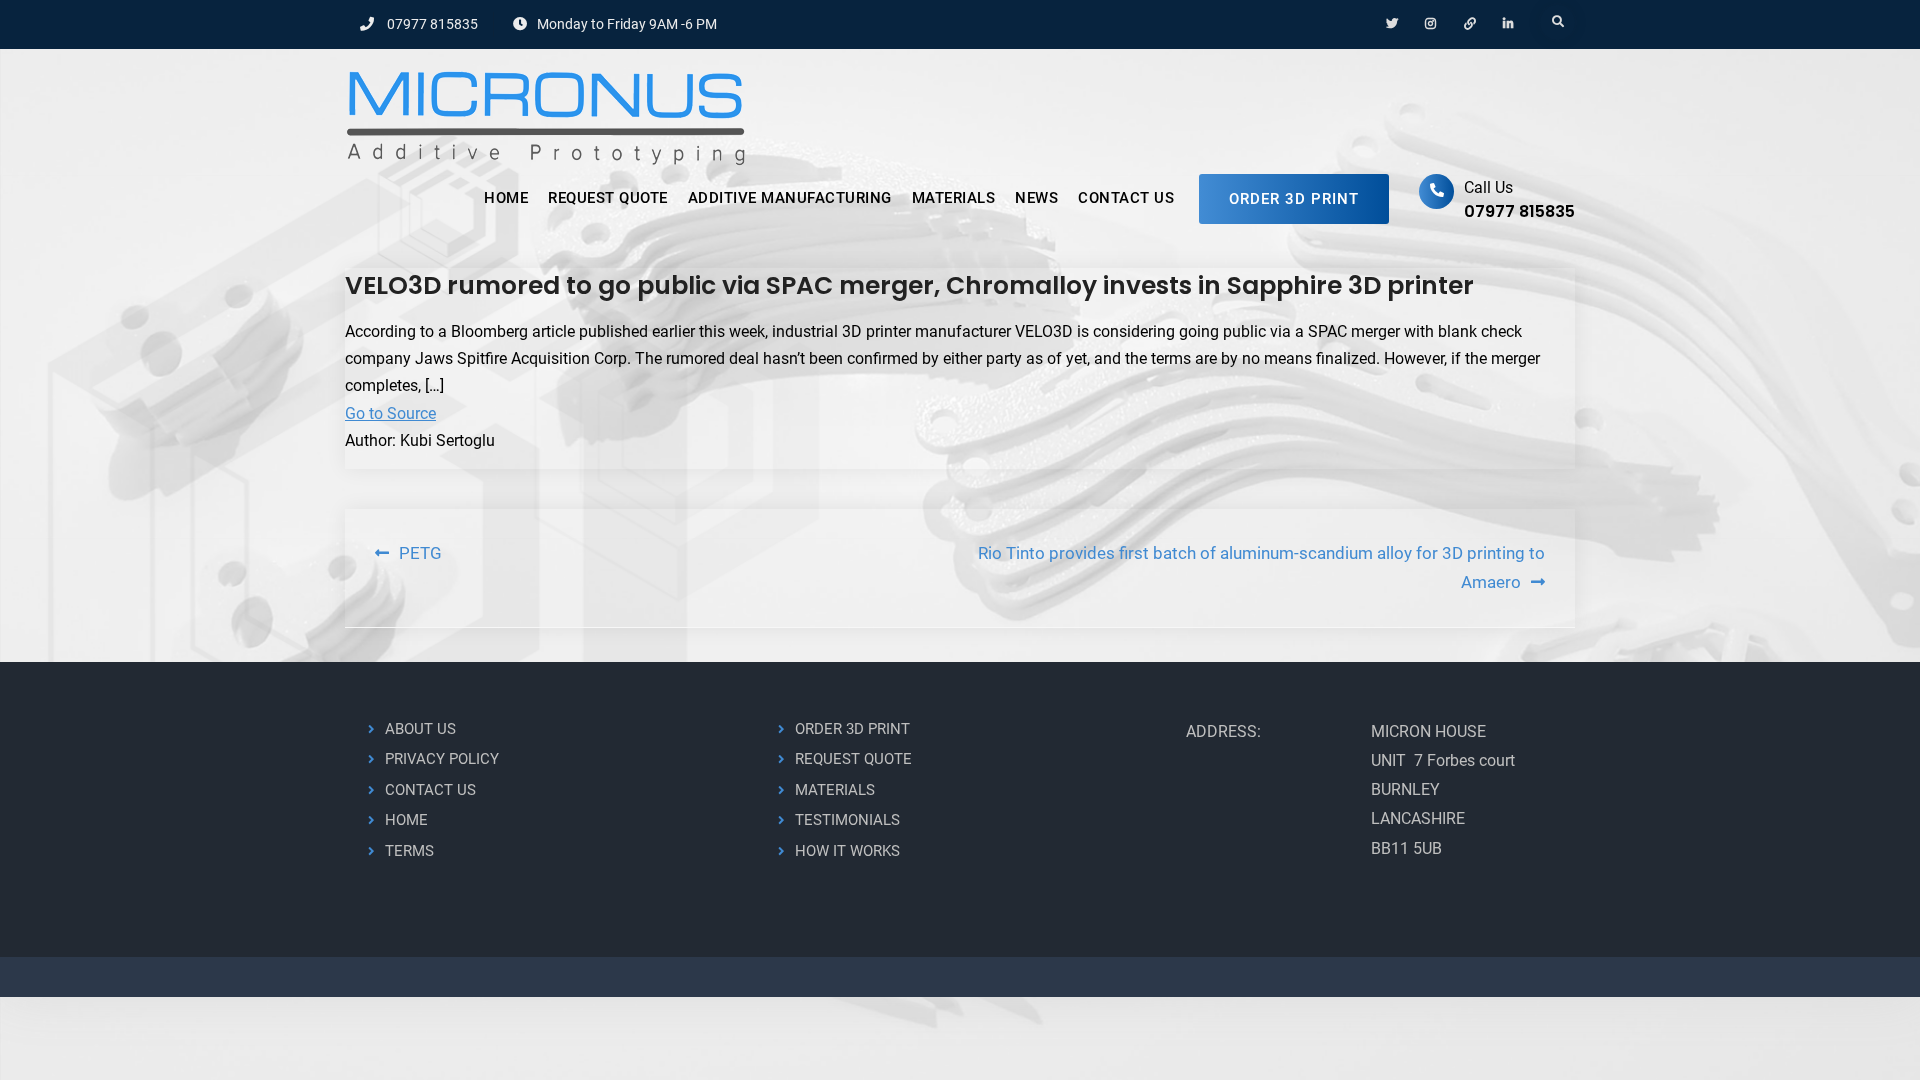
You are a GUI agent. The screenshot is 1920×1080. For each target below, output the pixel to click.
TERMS (409, 851)
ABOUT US (420, 729)
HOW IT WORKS (847, 851)
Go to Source (390, 413)
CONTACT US (1126, 198)
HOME (506, 198)
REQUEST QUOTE (608, 198)
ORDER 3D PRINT (1294, 199)
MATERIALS (954, 198)
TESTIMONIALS (847, 820)
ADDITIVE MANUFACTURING (790, 198)
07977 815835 (432, 24)
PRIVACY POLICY (442, 759)
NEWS (1036, 198)
